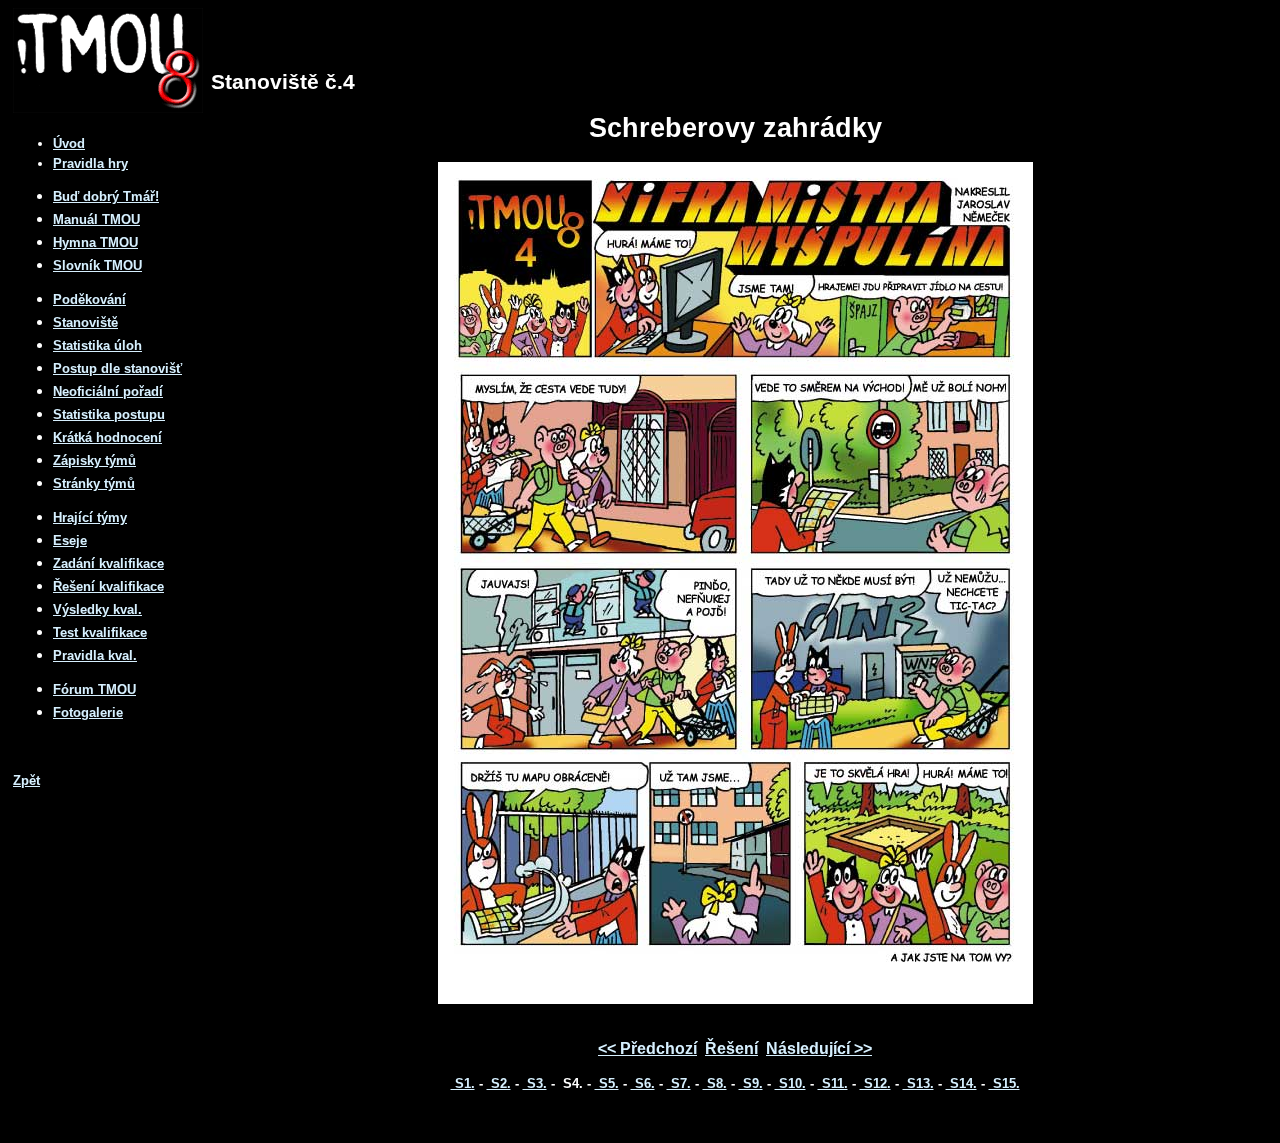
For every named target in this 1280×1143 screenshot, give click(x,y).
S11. (833, 1083)
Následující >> (819, 1048)
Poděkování (89, 299)
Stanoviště (85, 322)
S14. (961, 1083)
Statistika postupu (109, 414)
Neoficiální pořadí (108, 391)
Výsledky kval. (97, 609)
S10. (790, 1083)
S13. (918, 1083)
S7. (679, 1083)
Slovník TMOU (97, 265)
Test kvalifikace (100, 632)
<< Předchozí (647, 1048)
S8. (715, 1083)
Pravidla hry (90, 163)
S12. (875, 1083)
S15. (1004, 1083)
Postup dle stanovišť (117, 368)
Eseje (70, 540)
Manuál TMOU (96, 219)
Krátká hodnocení (107, 437)
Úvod (69, 143)
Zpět (26, 780)
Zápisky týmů (94, 460)
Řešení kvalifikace (108, 586)
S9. (751, 1083)
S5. (607, 1083)
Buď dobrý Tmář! (106, 196)
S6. (643, 1083)
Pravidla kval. (95, 655)
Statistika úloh (97, 345)
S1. (463, 1083)
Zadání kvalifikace (108, 563)
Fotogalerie (88, 712)
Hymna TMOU (95, 242)
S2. (499, 1083)
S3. (535, 1083)
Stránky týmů (94, 483)
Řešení (731, 1048)
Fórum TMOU (94, 689)
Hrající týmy (90, 517)
